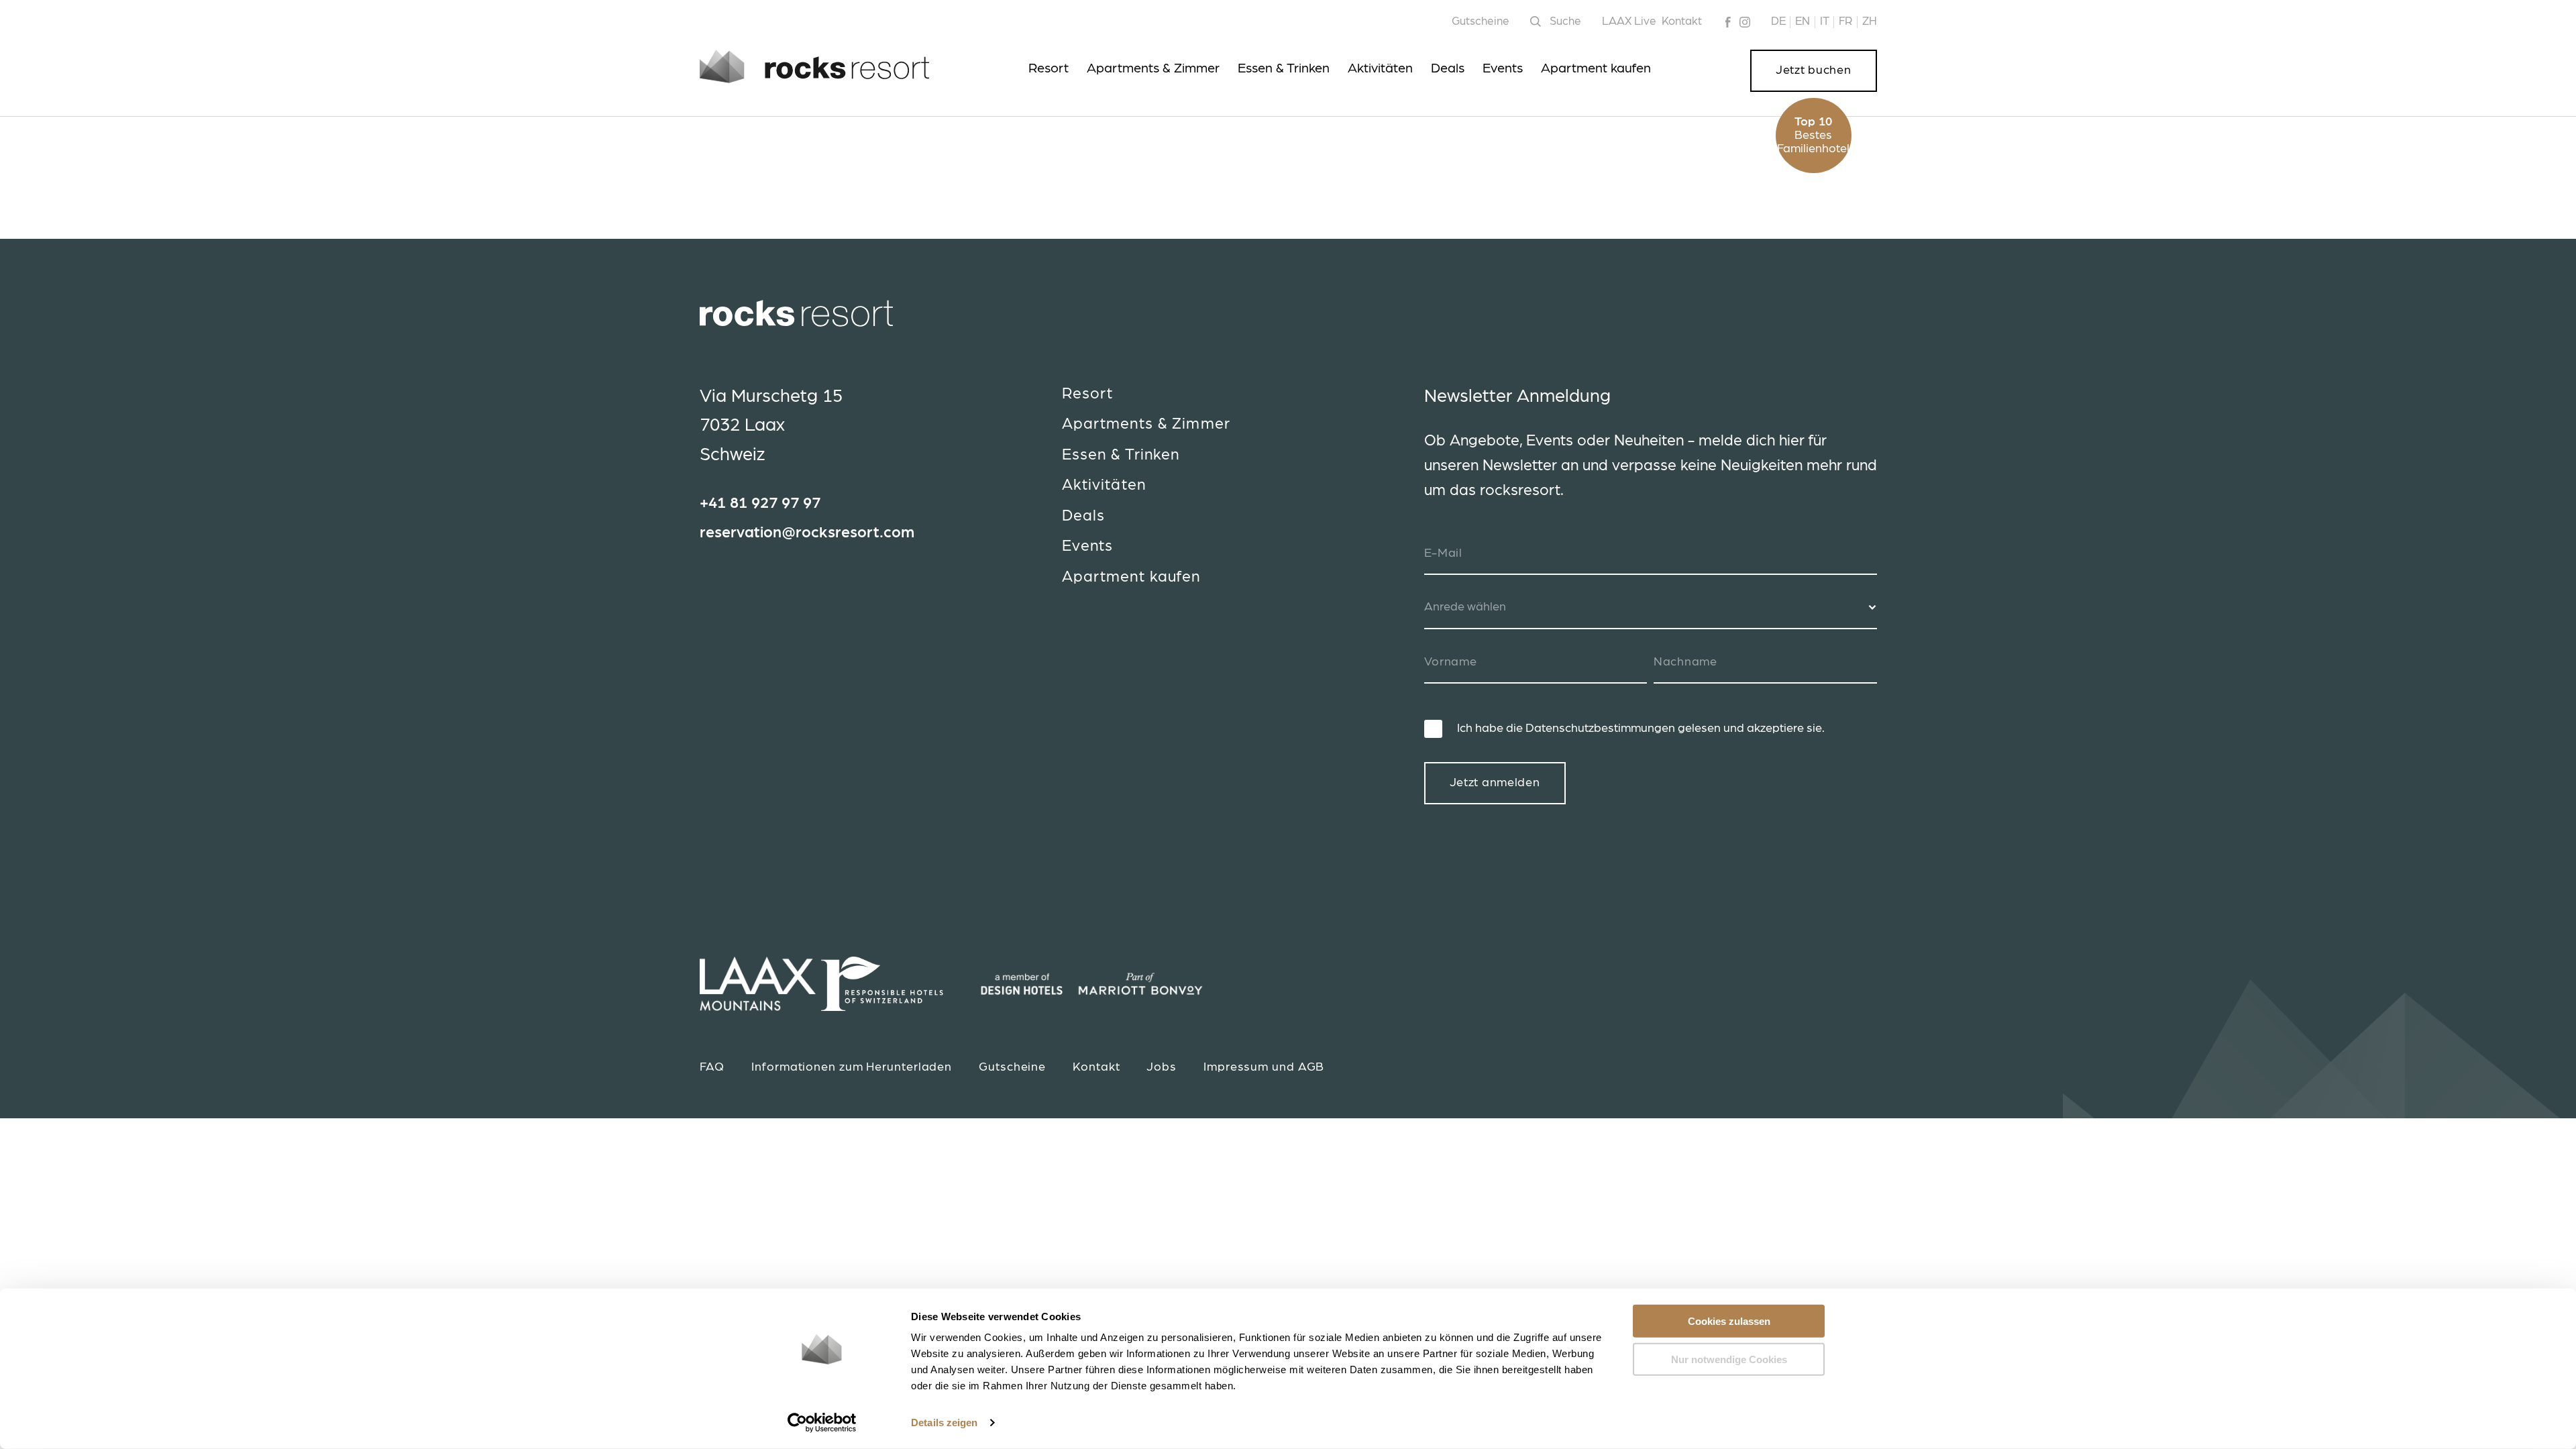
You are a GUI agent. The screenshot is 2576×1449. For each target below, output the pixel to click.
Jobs (1162, 1067)
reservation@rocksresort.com (807, 533)
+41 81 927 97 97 (760, 503)
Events (1503, 68)
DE (1778, 21)
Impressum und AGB (1264, 1067)
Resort (1049, 68)
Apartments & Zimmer (1153, 68)
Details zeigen (944, 1423)
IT (1825, 21)
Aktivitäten (1380, 68)
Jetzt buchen (1814, 70)
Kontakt (1682, 21)
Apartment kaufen (1596, 68)
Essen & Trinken (1284, 68)
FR (1845, 21)
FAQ (712, 1067)
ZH (1870, 21)
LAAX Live (1629, 21)
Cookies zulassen (1729, 1321)
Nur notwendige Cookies (1729, 1359)
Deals (1448, 68)
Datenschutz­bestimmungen (1600, 729)
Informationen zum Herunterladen (852, 1067)
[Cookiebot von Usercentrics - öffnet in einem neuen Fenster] (822, 1423)
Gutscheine (1481, 21)
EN (1803, 21)
